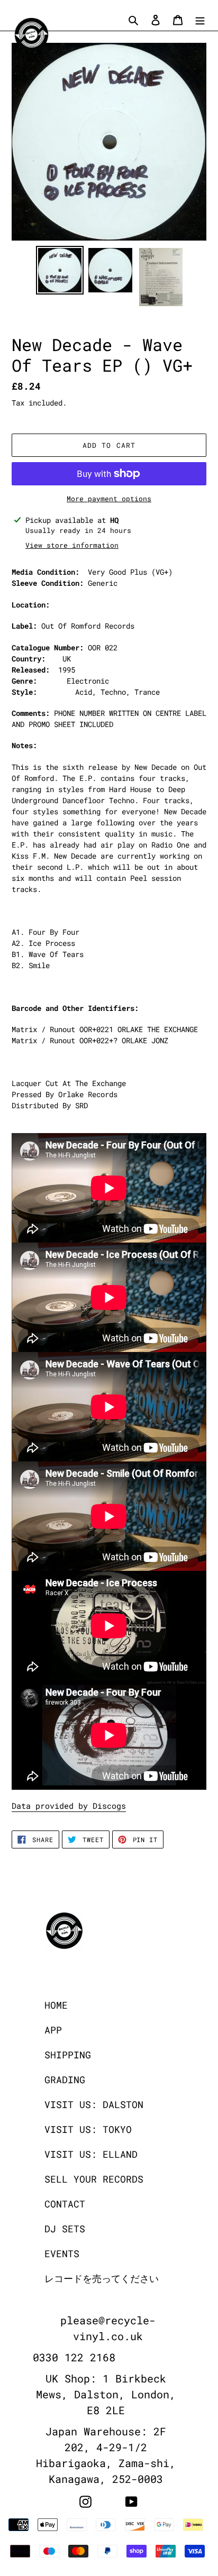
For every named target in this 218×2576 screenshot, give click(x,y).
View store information (72, 545)
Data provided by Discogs (69, 1806)
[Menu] (200, 19)
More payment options (109, 499)
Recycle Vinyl (130, 2569)
